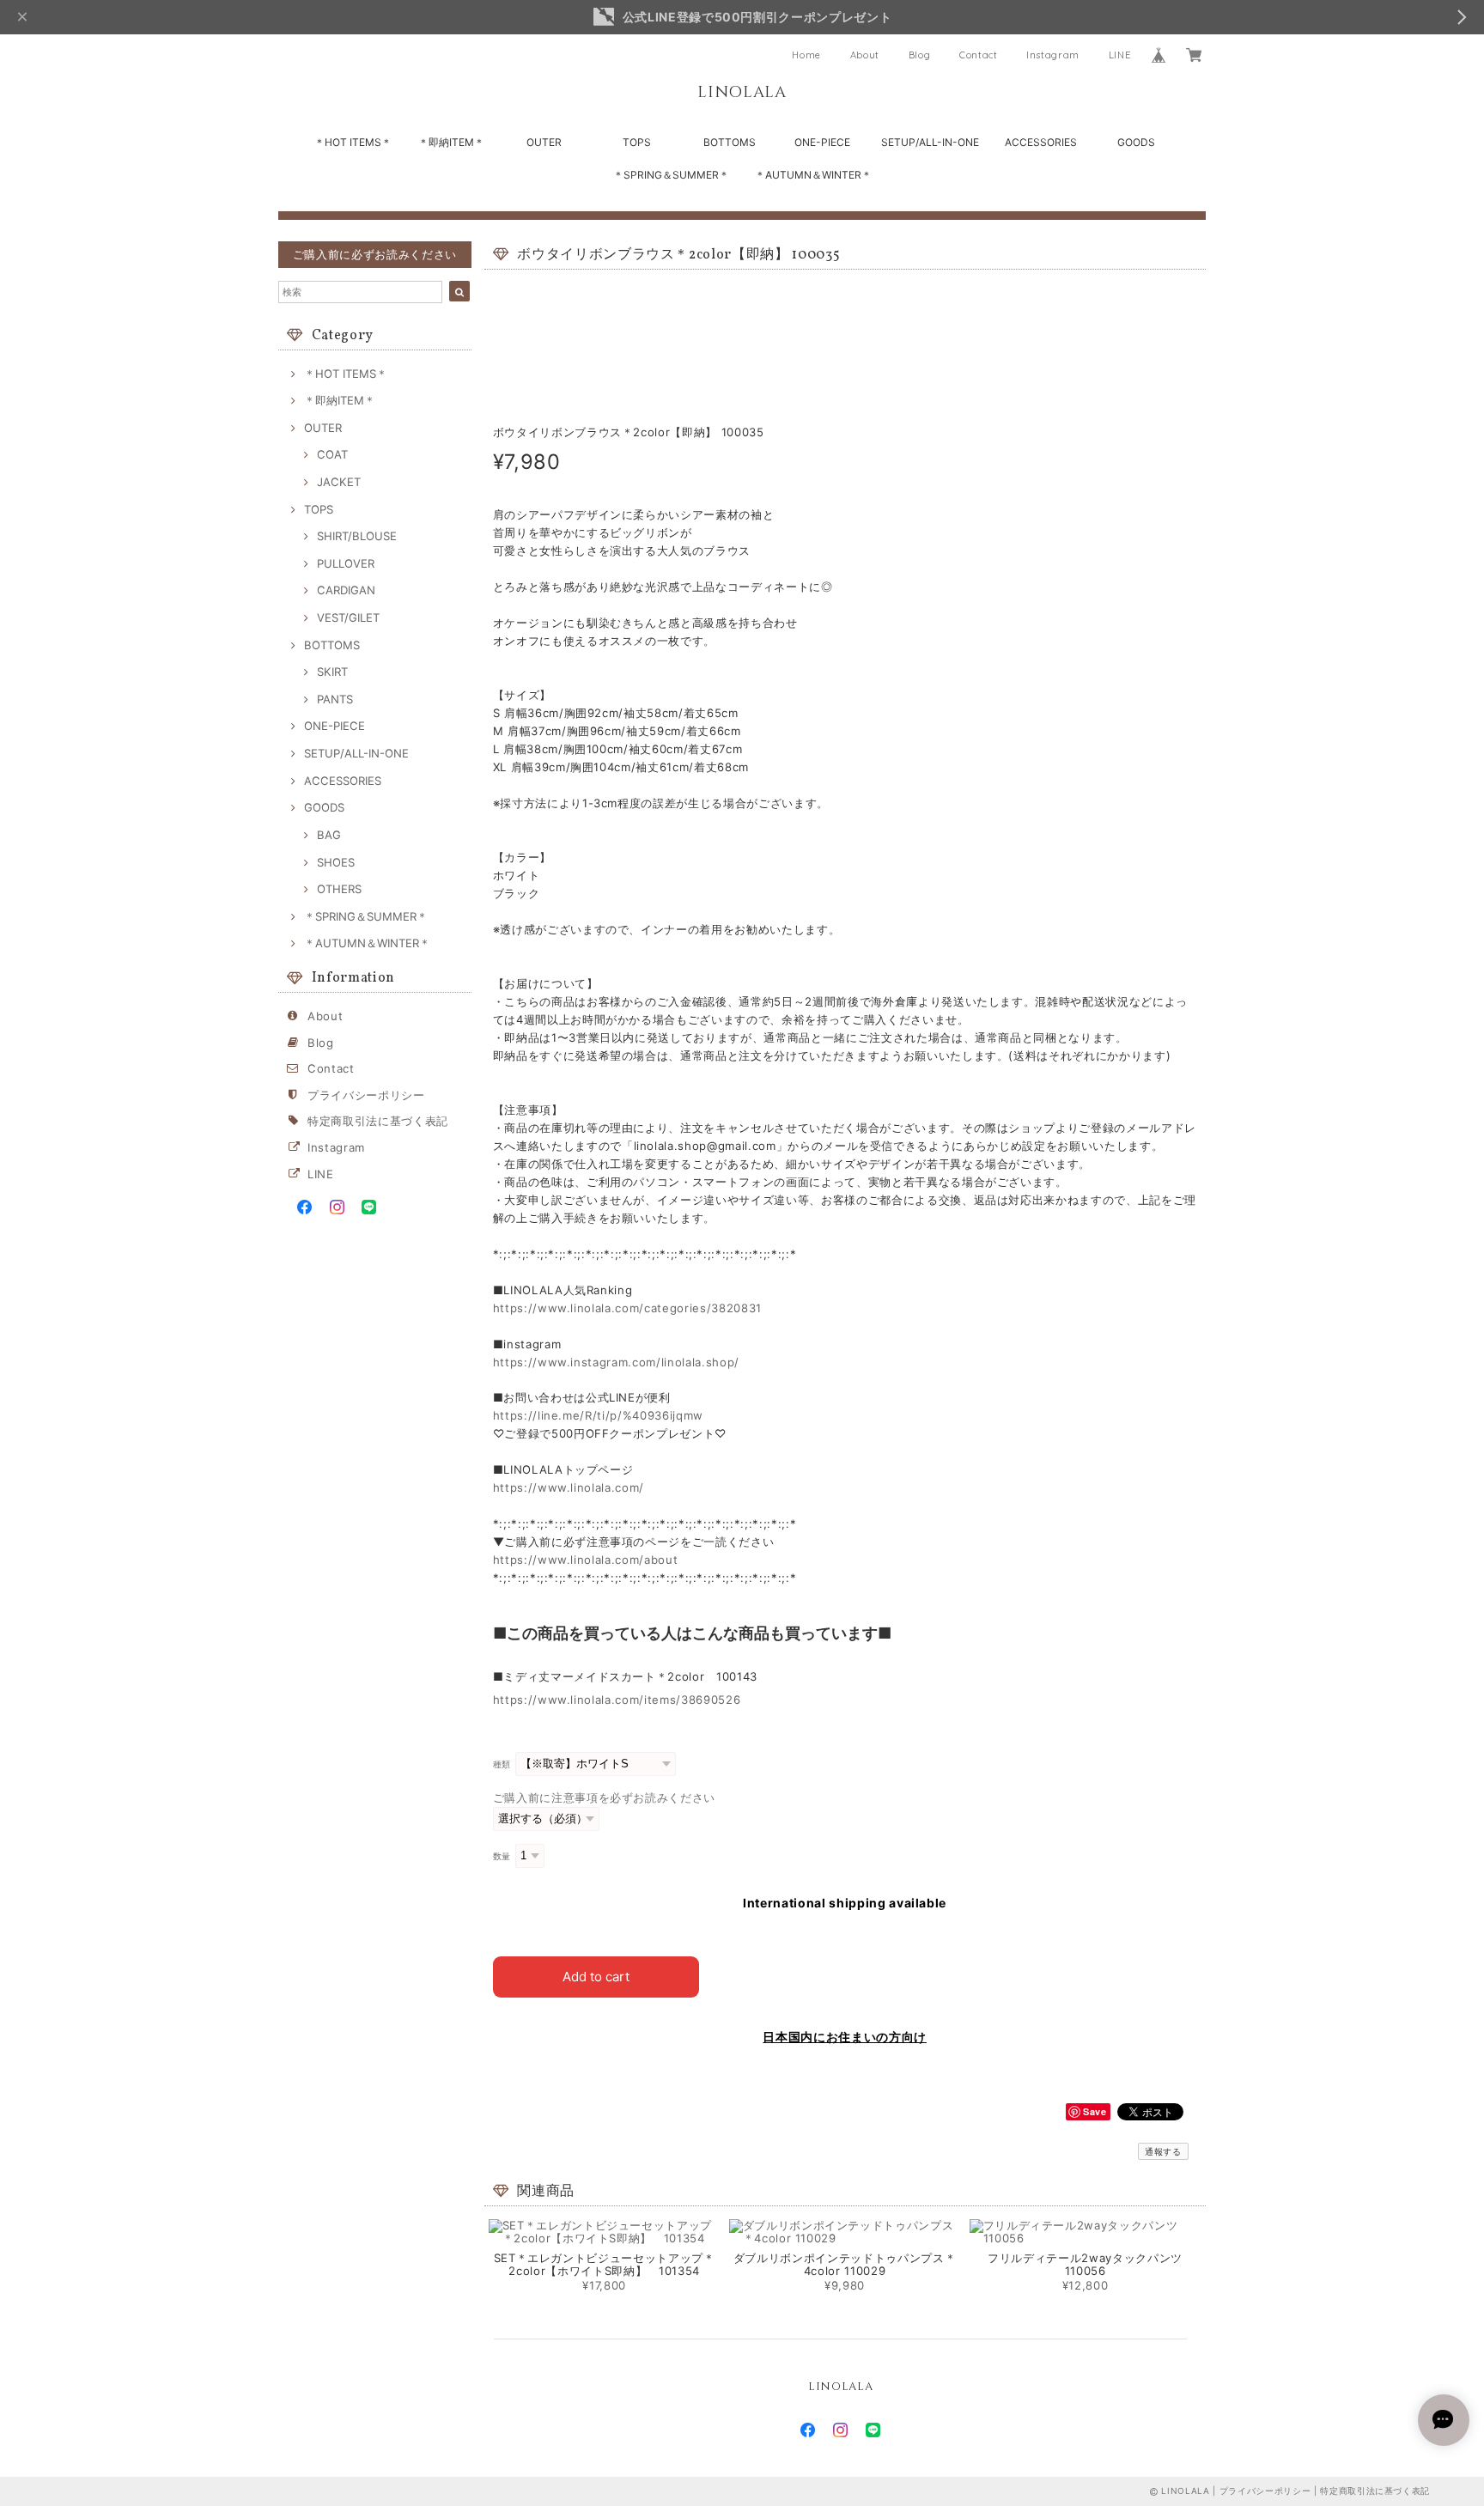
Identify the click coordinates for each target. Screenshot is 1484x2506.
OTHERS (339, 889)
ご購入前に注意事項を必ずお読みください (604, 1797)
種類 (502, 1764)
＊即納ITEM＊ (451, 142)
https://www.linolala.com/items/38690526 (617, 1700)
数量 (502, 1856)
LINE (1120, 55)
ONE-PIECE (822, 142)
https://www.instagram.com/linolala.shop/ (616, 1362)
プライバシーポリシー (366, 1095)
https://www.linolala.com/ (569, 1487)
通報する (1163, 2151)
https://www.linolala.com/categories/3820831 (627, 1308)
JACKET (339, 482)
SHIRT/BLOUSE (357, 536)
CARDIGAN (346, 590)
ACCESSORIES (1041, 142)
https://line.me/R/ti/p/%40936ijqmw (598, 1415)
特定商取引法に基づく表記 (378, 1121)
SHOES (336, 862)
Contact (979, 55)
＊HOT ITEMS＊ (353, 142)
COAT (332, 454)
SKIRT (332, 672)
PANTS (335, 699)
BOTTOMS (730, 142)
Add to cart (596, 1977)
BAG (329, 835)
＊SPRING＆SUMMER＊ (671, 175)
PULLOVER (346, 563)
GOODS (1136, 142)
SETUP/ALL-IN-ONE (930, 142)
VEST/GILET (348, 617)
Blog (920, 55)
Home (806, 55)
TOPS (637, 142)
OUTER (544, 142)
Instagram (1053, 55)
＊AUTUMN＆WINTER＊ (813, 175)
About (865, 55)
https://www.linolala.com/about (586, 1560)
